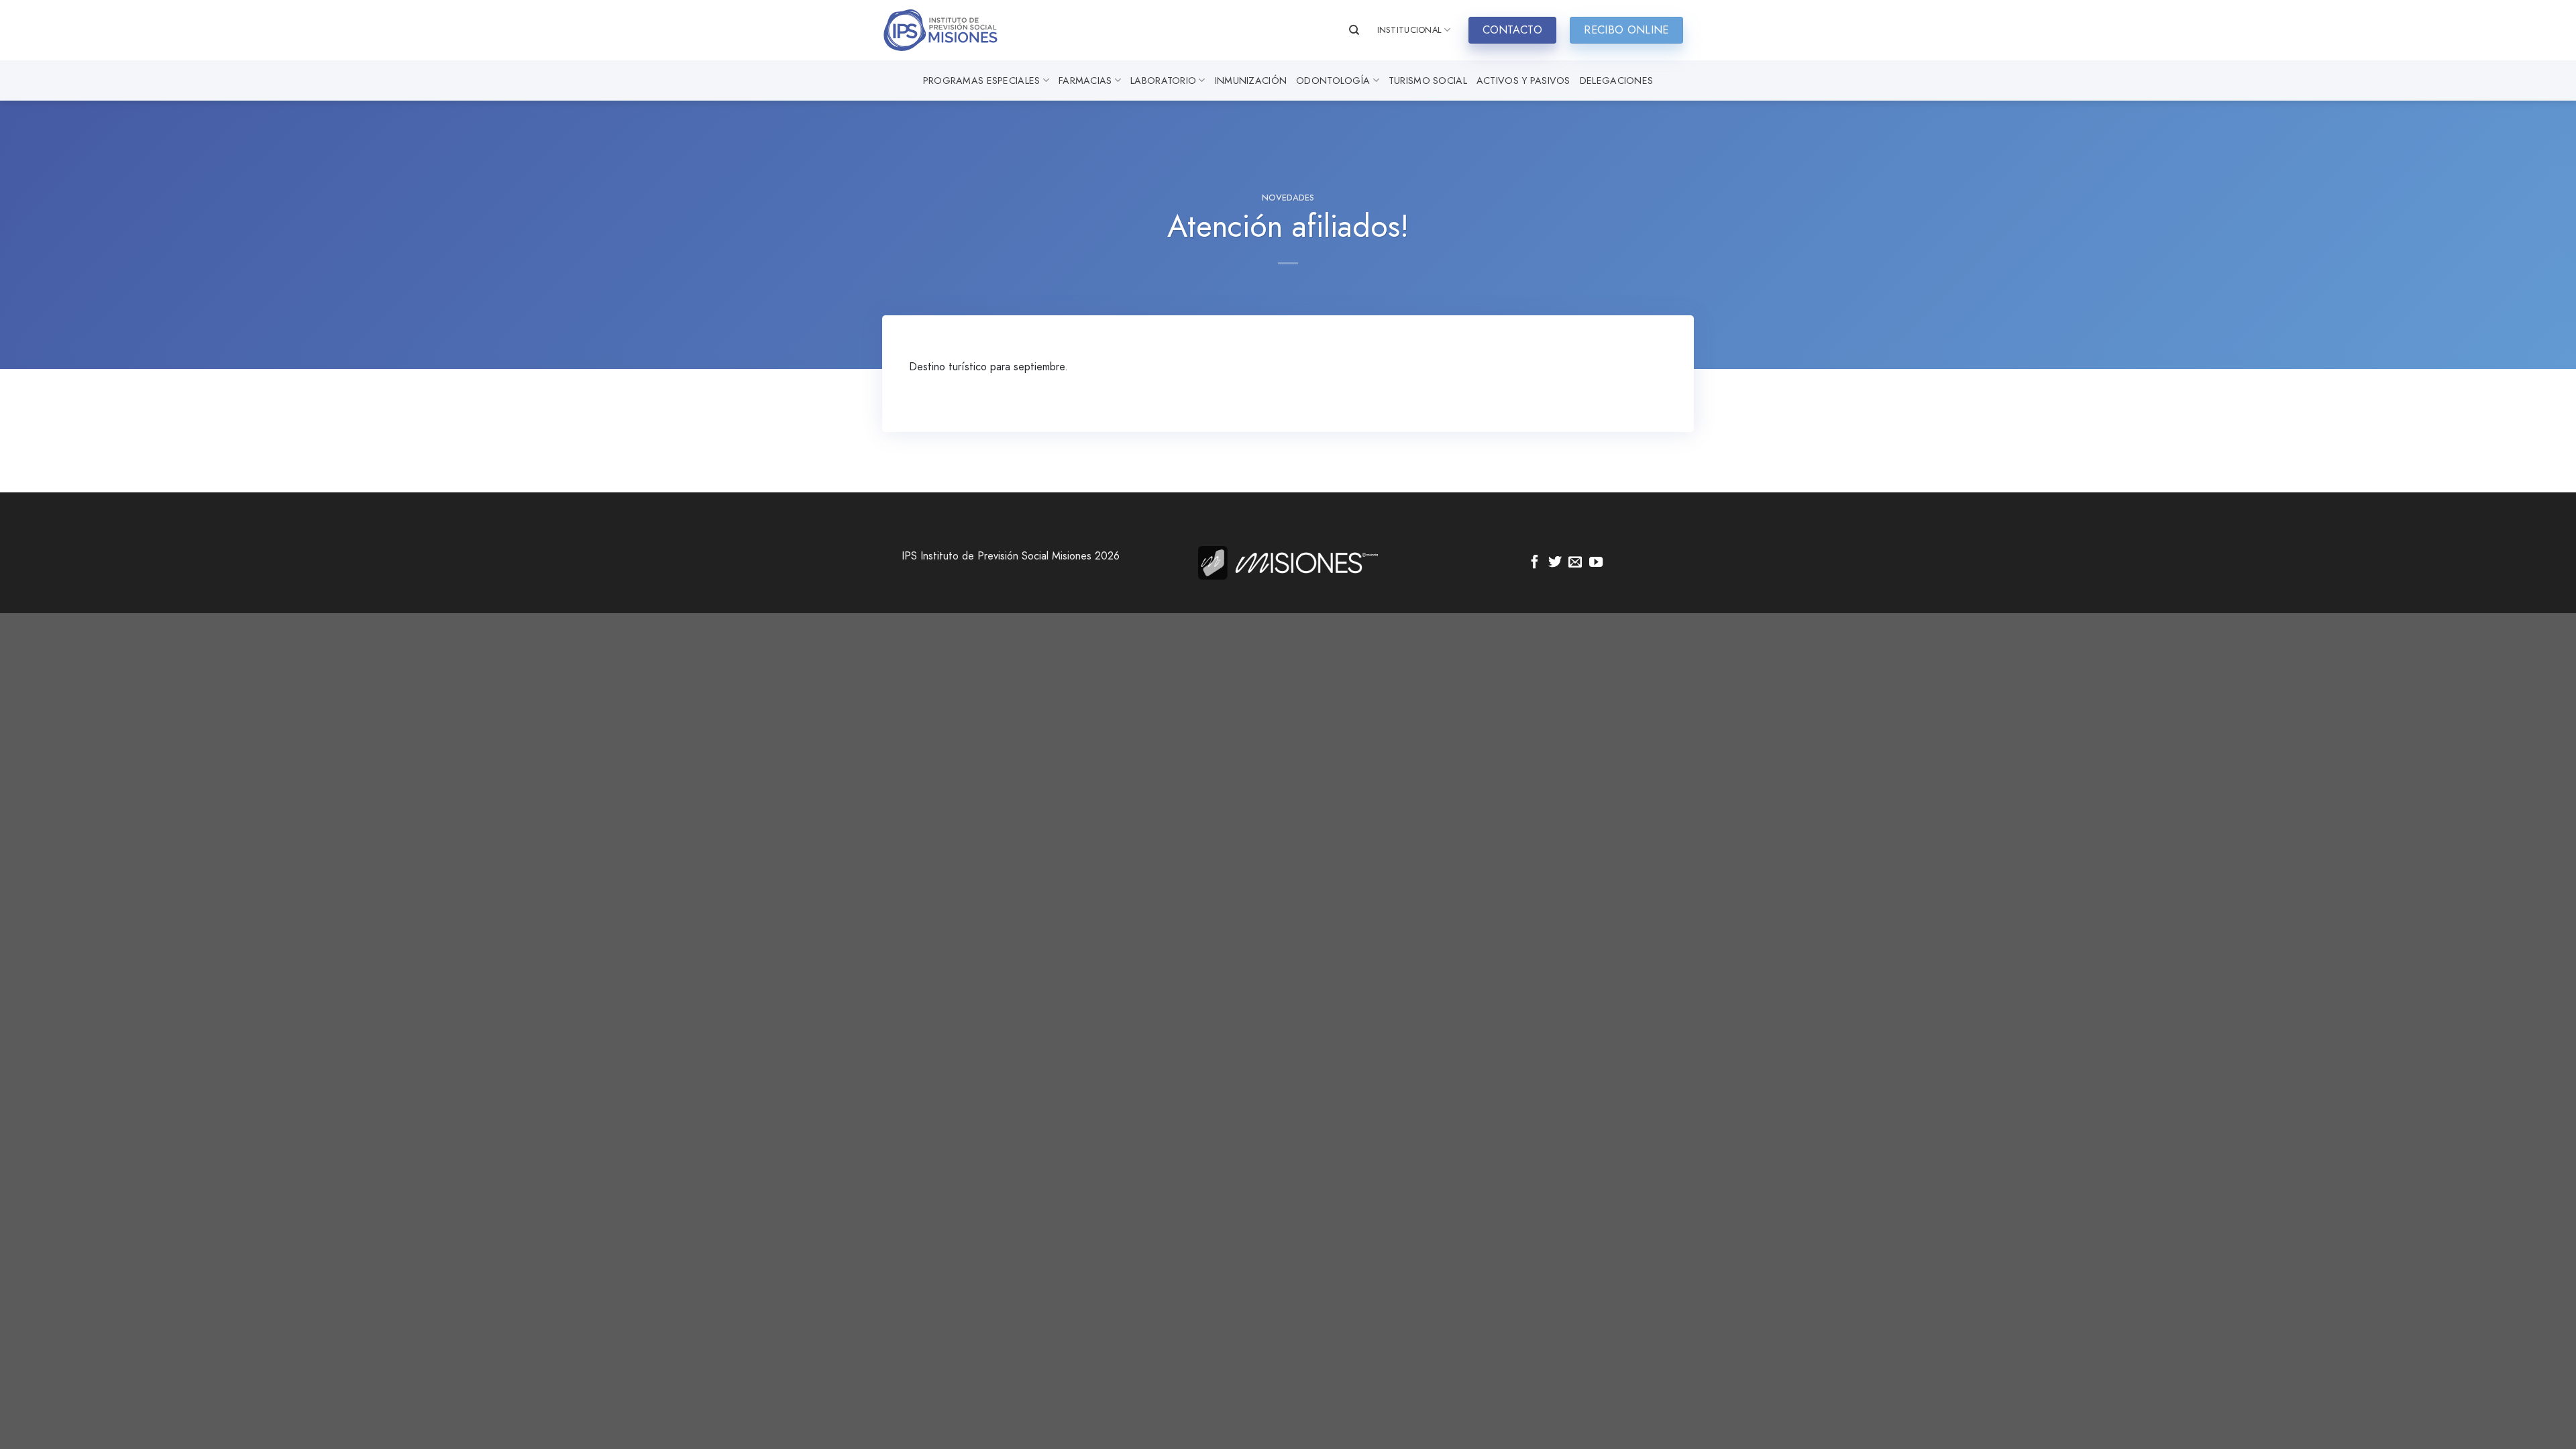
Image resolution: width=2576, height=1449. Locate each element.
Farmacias (1085, 80)
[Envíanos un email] (1575, 563)
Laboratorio (1163, 80)
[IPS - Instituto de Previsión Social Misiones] (949, 30)
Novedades (1288, 198)
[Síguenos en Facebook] (1535, 563)
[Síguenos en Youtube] (1596, 563)
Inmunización (1251, 80)
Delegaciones (1616, 80)
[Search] (1354, 30)
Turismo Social (1428, 80)
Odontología (1333, 80)
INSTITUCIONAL (1409, 30)
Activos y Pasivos (1523, 80)
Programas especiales (982, 80)
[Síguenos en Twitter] (1555, 563)
